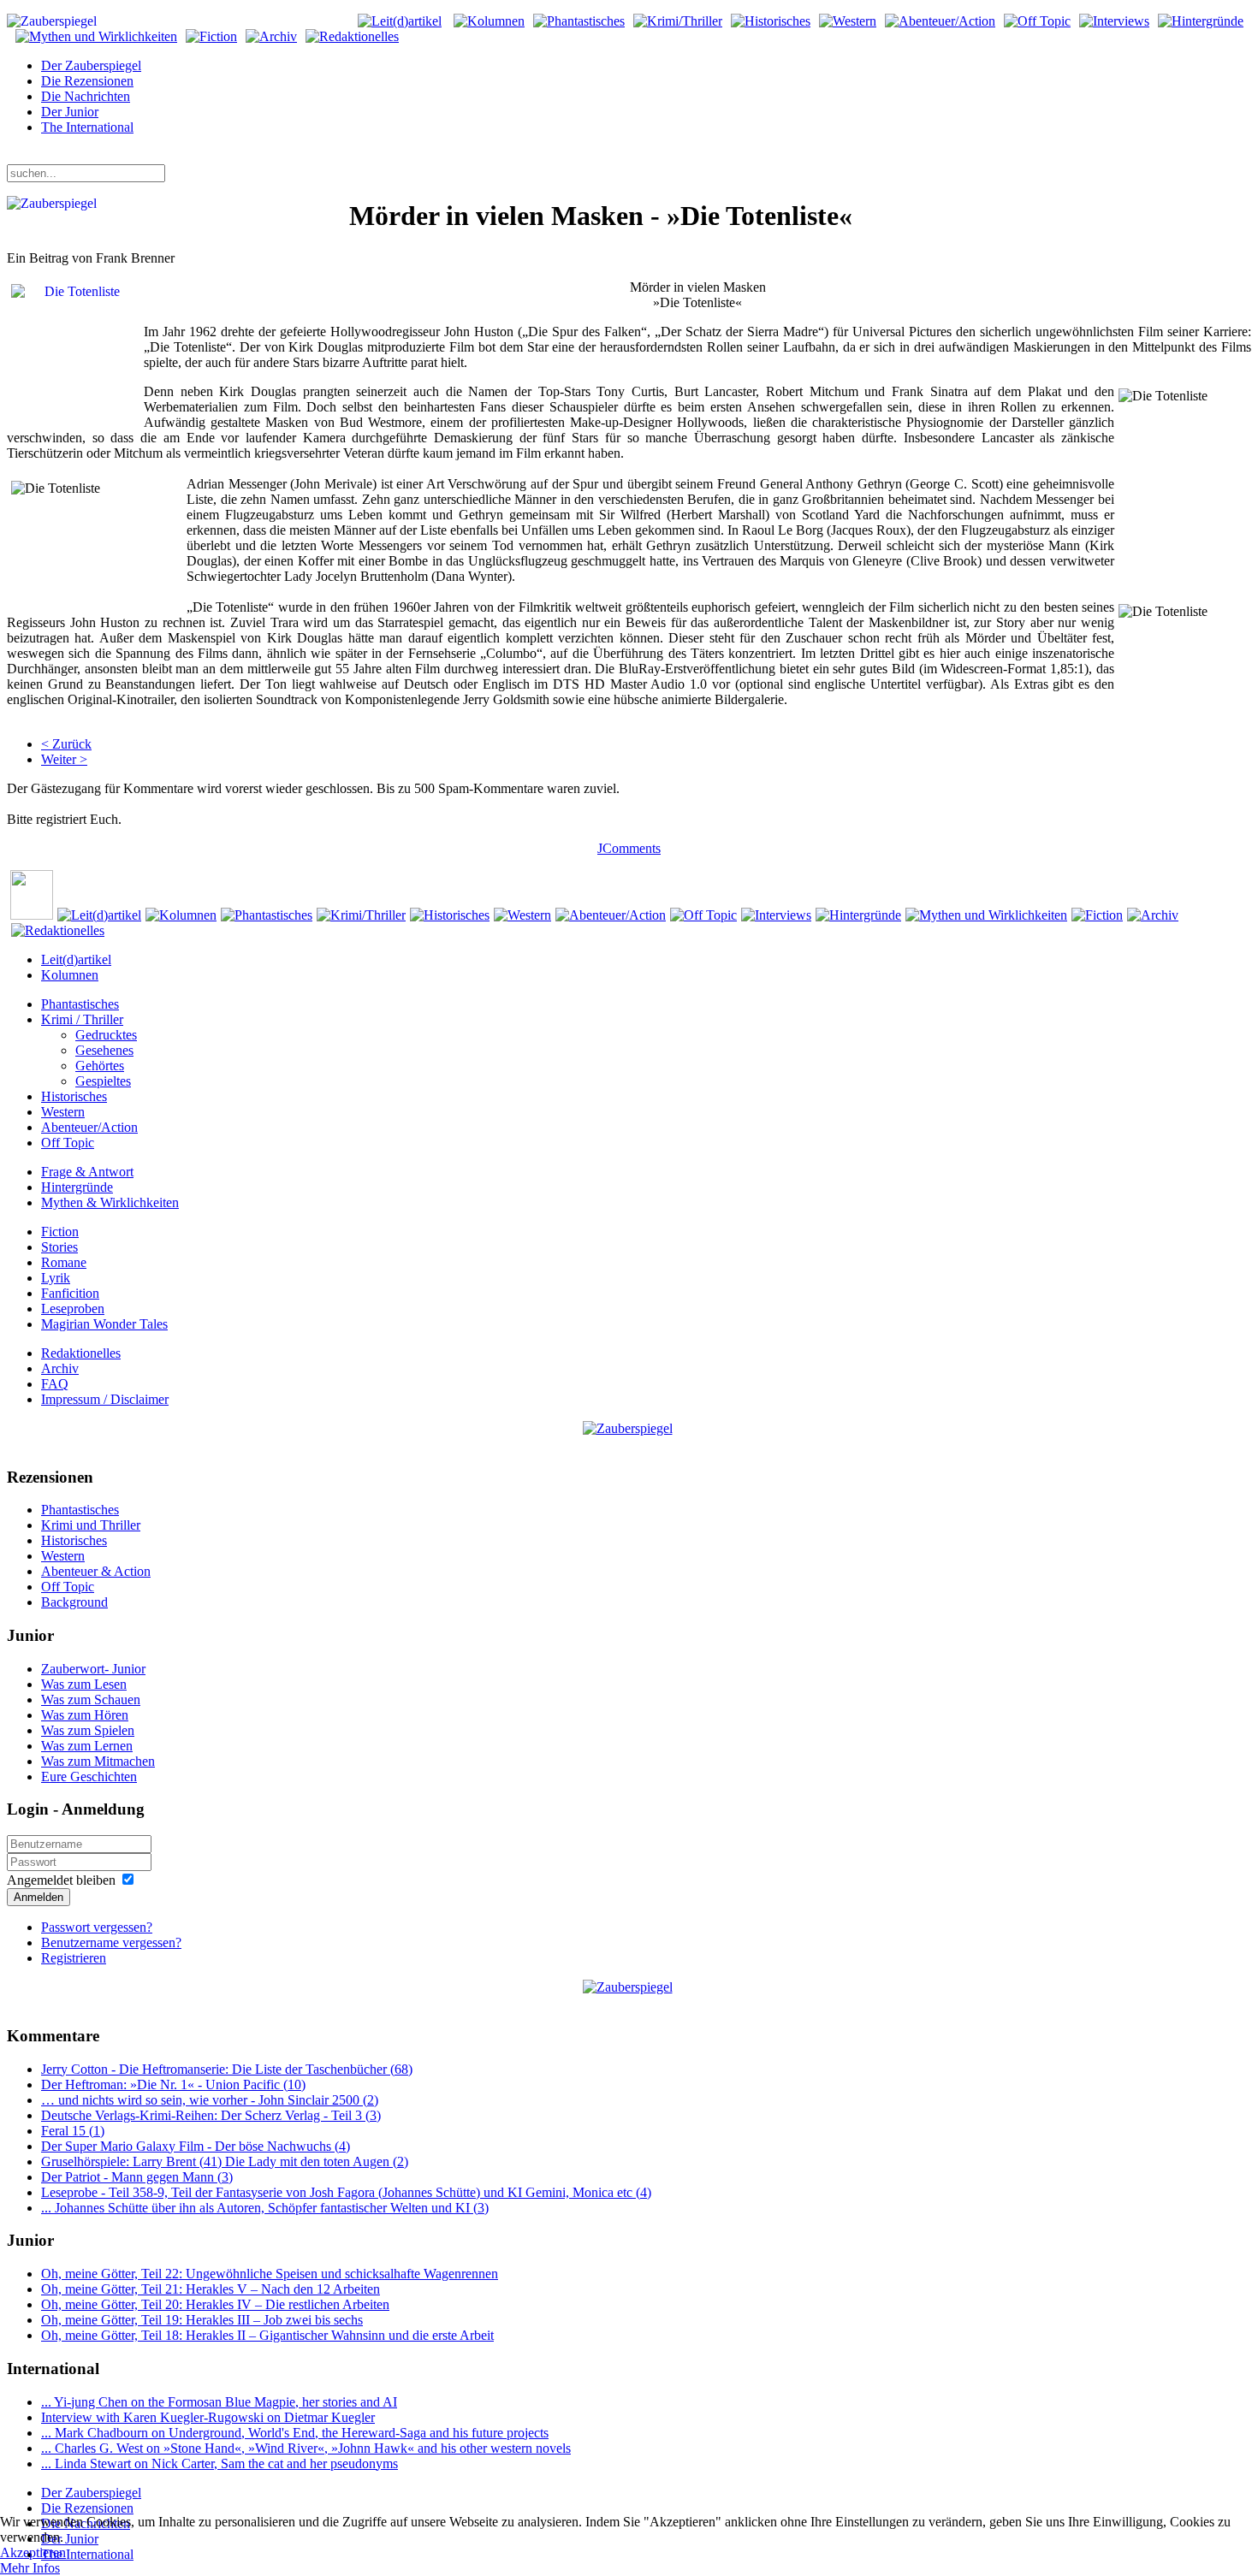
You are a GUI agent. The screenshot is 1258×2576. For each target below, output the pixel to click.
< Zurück (66, 744)
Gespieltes (103, 1081)
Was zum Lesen (84, 1684)
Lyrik (56, 1278)
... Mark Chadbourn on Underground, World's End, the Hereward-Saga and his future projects (295, 2433)
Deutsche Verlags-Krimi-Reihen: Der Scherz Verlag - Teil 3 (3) (211, 2115)
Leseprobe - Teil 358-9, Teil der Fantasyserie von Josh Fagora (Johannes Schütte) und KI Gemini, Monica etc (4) (346, 2192)
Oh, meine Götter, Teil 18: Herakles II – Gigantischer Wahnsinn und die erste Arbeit (267, 2335)
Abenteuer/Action (89, 1127)
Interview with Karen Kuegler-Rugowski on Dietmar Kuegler (208, 2417)
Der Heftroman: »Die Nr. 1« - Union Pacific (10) (173, 2084)
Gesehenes (104, 1050)
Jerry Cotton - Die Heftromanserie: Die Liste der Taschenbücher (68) (227, 2069)
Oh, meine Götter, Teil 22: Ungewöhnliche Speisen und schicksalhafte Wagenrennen (270, 2274)
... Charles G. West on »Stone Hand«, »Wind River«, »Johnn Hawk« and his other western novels (306, 2448)
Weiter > (64, 759)
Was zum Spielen (88, 1730)
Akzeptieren (33, 2552)
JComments (629, 848)
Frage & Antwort (87, 1172)
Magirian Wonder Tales (104, 1324)
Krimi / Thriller (82, 1019)
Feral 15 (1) (73, 2131)
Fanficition (70, 1293)
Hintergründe (77, 1187)
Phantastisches (80, 1004)
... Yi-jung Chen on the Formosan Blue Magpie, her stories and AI (219, 2402)
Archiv (60, 1368)
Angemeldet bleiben (61, 1880)
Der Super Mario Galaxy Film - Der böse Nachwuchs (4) (196, 2146)
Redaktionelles (81, 1353)
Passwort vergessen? (97, 1927)
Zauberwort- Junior (93, 1669)
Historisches (74, 1096)
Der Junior (70, 112)
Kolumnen (70, 975)
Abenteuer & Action (96, 1571)
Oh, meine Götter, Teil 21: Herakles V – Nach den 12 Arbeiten (211, 2289)
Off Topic (68, 1143)
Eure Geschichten (89, 1777)
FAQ (55, 1384)
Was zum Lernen (87, 1746)
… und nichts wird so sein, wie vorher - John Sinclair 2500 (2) (210, 2100)
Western (63, 1112)
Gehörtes (100, 1066)
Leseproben (73, 1309)
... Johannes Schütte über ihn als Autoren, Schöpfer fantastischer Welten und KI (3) (265, 2208)
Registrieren (74, 1958)
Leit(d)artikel (76, 959)
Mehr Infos (30, 2568)
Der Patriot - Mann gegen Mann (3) (137, 2177)
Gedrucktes (106, 1035)
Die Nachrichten (86, 96)
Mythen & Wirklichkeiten (110, 1202)
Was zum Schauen (91, 1700)
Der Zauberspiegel (91, 65)
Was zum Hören (85, 1715)
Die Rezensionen (87, 81)
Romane (64, 1262)
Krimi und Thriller (91, 1525)
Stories (59, 1247)
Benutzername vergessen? (111, 1942)
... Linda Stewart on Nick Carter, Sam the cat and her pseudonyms (220, 2463)
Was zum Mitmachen (98, 1761)
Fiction (60, 1232)
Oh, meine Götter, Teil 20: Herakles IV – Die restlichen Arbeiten (215, 2304)
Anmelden (39, 1897)
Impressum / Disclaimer (105, 1399)
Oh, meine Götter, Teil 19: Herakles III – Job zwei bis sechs (202, 2320)
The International (87, 127)
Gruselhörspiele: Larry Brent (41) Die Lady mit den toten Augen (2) (225, 2161)
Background (74, 1602)
